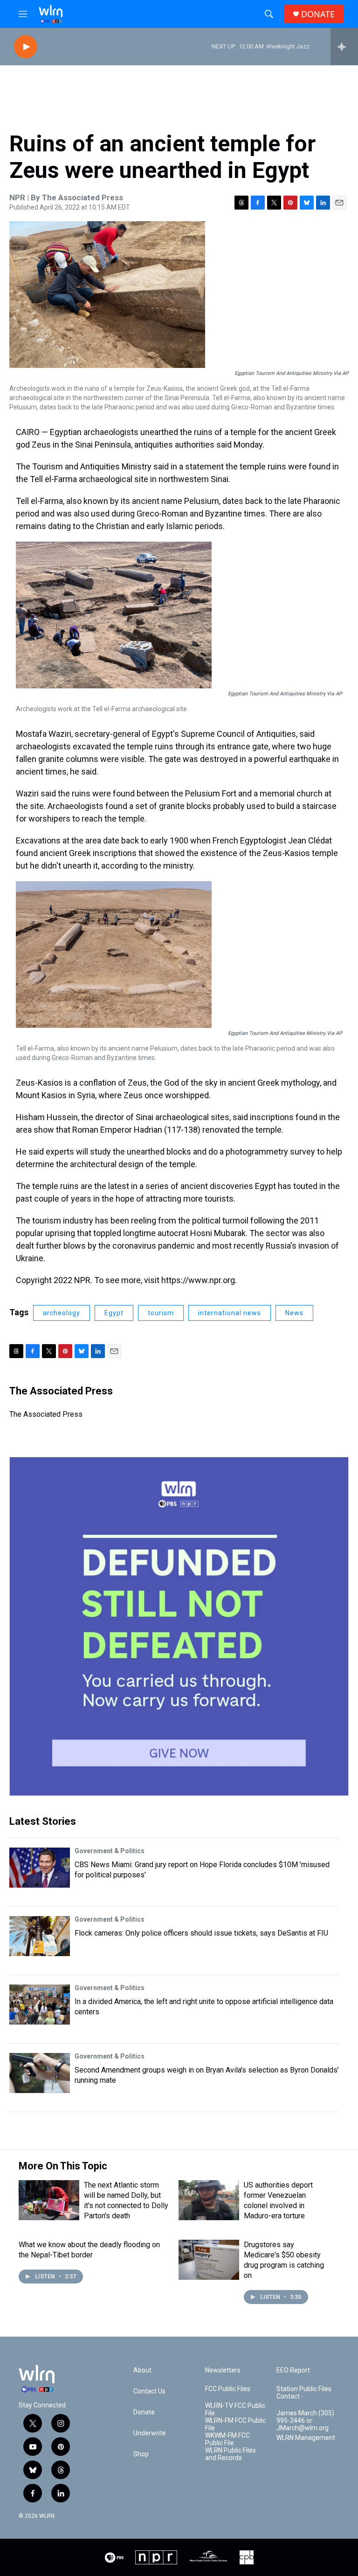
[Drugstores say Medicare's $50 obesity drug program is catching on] (209, 2260)
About (142, 2370)
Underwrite (150, 2433)
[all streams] (344, 47)
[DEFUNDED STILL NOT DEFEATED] (179, 1626)
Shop (141, 2454)
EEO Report (293, 2370)
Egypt (114, 1313)
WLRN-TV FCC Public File (235, 2409)
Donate (144, 2412)
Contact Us (149, 2391)
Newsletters (223, 2370)
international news (230, 1313)
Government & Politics (110, 1851)
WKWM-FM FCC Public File (227, 2439)
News (294, 1313)
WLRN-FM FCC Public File (235, 2424)
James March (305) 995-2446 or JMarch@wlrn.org (305, 2421)
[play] (26, 47)
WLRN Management (306, 2438)
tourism (161, 1313)
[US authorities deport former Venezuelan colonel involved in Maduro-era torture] (209, 2200)
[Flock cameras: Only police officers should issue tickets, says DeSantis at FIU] (40, 1936)
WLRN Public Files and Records (231, 2454)
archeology (62, 1313)
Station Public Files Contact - (304, 2393)
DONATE (318, 14)
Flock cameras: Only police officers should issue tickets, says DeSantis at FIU (201, 1933)
